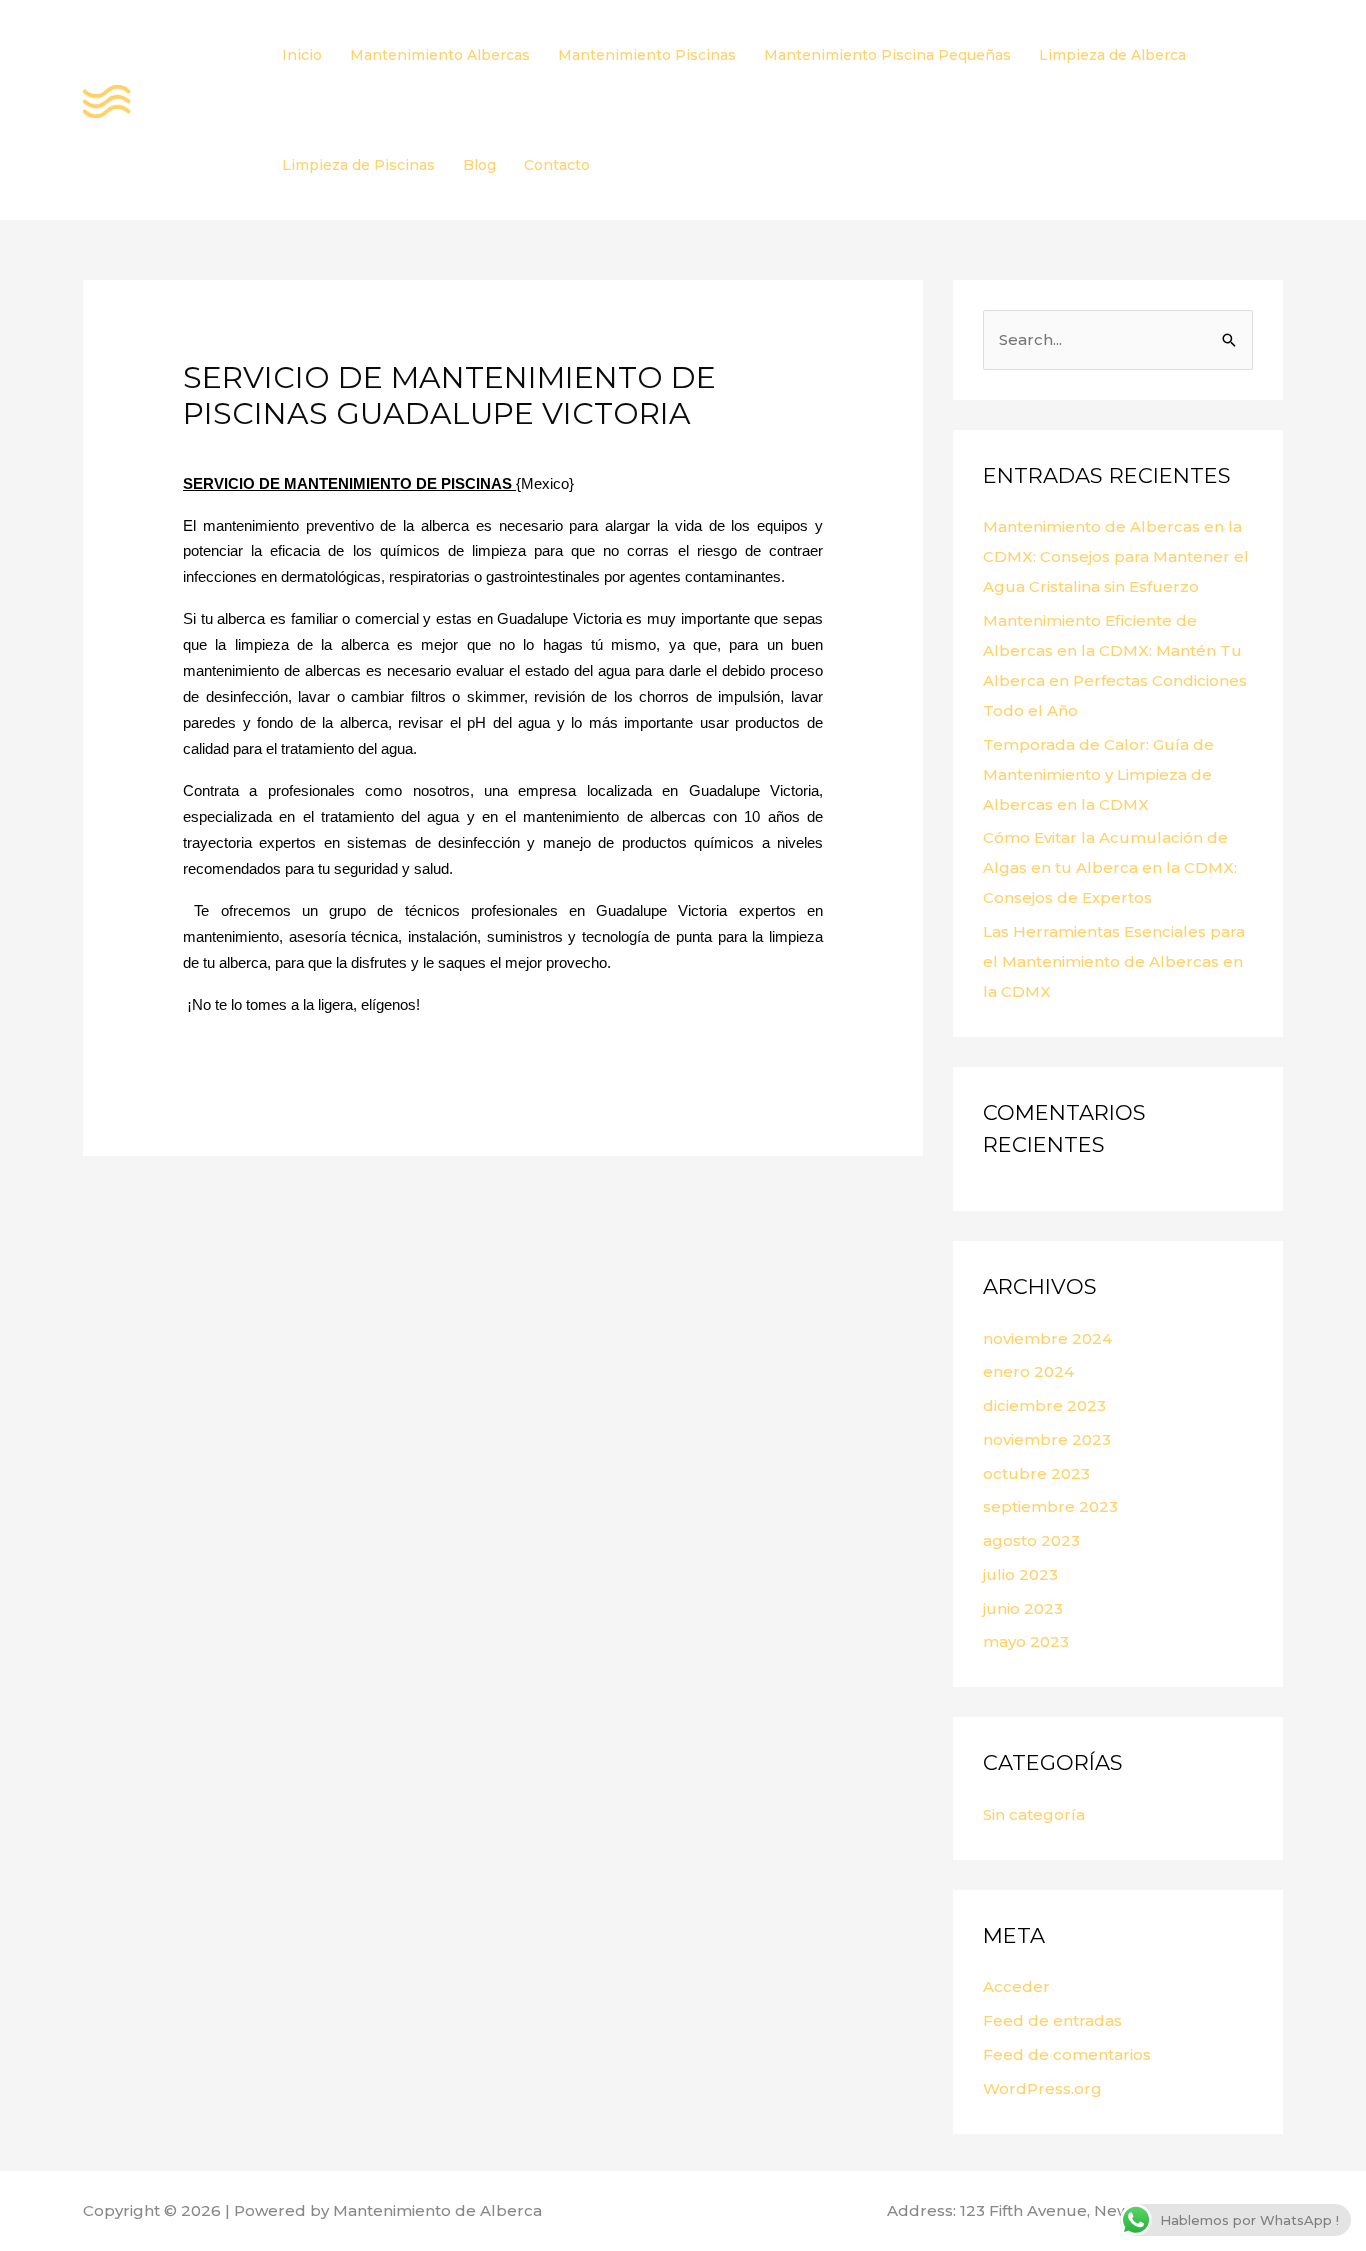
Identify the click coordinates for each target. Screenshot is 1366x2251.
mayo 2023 (1026, 1641)
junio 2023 (1023, 1608)
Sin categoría (1034, 1814)
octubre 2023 (1036, 1473)
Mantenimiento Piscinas (647, 55)
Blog (479, 165)
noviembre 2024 (1047, 1338)
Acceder (1016, 1986)
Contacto (557, 165)
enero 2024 (1028, 1371)
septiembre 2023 (1050, 1506)
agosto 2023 (1031, 1540)
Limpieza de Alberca (1112, 55)
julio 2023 (1020, 1574)
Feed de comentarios (1067, 2054)
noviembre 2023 (1047, 1439)
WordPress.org (1042, 2088)
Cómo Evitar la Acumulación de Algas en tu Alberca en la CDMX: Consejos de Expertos (1110, 867)
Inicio (302, 55)
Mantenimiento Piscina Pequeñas (887, 55)
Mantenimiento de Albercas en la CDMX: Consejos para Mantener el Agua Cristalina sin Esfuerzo (1116, 556)
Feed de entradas (1052, 2020)
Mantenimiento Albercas (440, 55)
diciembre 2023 (1044, 1405)
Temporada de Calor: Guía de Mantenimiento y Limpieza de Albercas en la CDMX (1098, 774)
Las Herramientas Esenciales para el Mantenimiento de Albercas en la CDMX (1114, 961)
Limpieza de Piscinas (358, 165)
